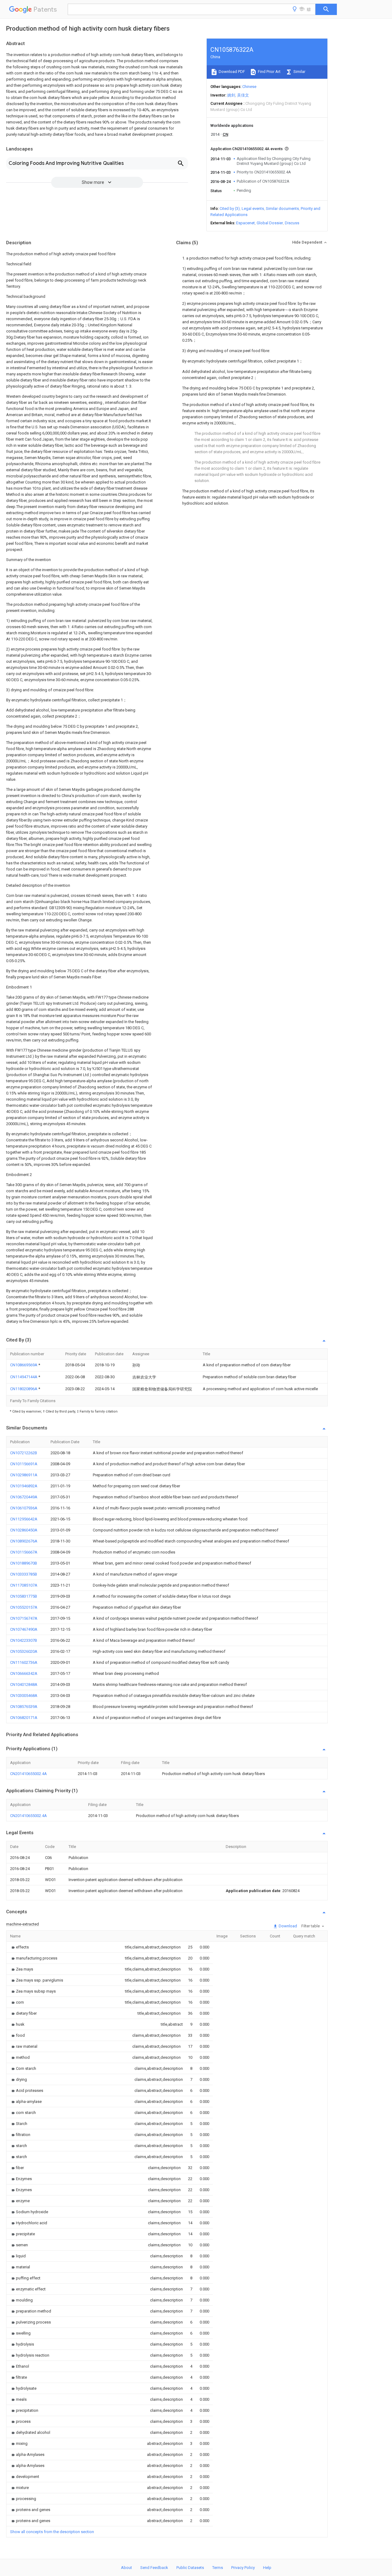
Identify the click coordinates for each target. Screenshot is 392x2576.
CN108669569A (24, 1365)
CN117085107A (24, 1585)
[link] (19, 1947)
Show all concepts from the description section (52, 2532)
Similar (299, 72)
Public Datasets (190, 2568)
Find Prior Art (269, 72)
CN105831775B (24, 1596)
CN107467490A (24, 1629)
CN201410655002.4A (28, 1774)
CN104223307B (24, 1640)
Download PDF (231, 72)
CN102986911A (24, 1475)
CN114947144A (24, 1377)
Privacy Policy (243, 2568)
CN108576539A (24, 1707)
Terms (218, 2568)
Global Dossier (270, 223)
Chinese (249, 87)
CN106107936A (24, 1508)
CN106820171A (24, 1718)
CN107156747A (24, 1618)
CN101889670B (24, 1563)
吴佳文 (243, 95)
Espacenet (245, 223)
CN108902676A (24, 1541)
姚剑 (231, 95)
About (126, 2568)
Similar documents (282, 209)
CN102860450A (24, 1530)
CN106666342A (24, 1673)
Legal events (253, 209)
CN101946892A (24, 1486)
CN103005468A (24, 1696)
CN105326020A (24, 1651)
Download (287, 1926)
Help (267, 2568)
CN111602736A (24, 1662)
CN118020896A (24, 1389)
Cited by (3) (230, 209)
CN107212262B (24, 1453)
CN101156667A (24, 1552)
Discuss (292, 223)
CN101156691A (24, 1464)
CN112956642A (24, 1519)
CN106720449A (24, 1497)
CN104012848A (24, 1684)
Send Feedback (154, 2568)
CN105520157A (24, 1607)
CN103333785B (24, 1574)
